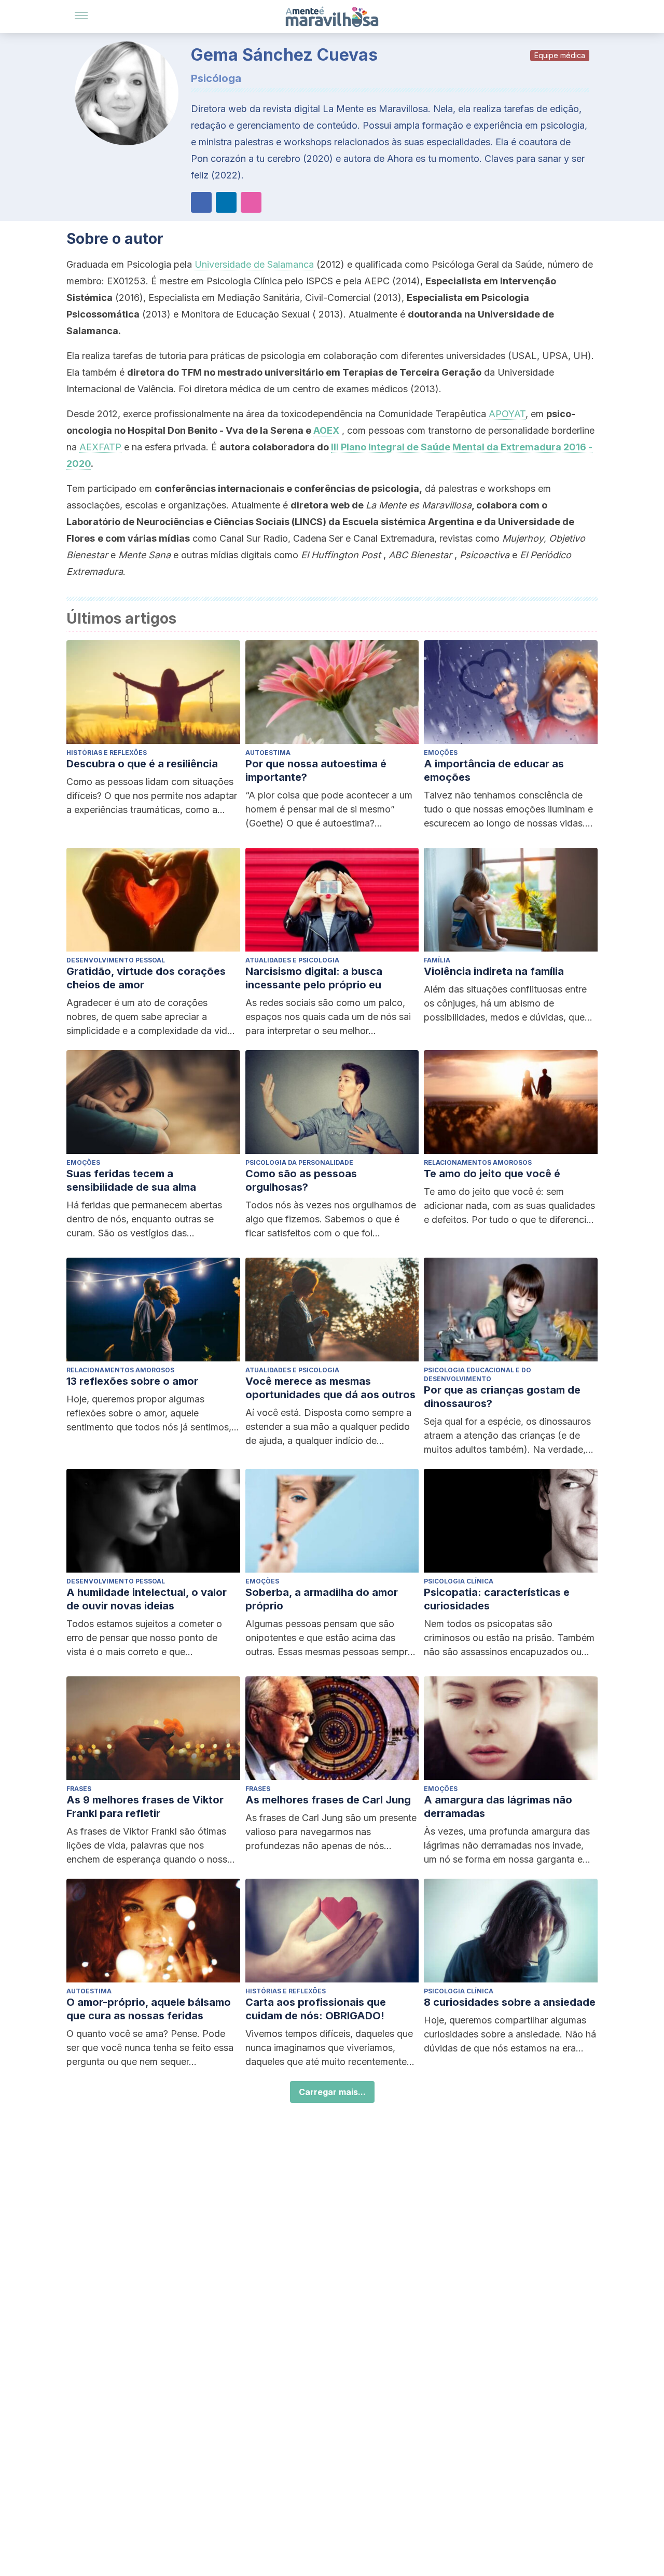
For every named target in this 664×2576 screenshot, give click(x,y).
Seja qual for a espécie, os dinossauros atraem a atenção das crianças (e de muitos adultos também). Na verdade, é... (507, 1436)
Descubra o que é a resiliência (142, 764)
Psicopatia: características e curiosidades (497, 1599)
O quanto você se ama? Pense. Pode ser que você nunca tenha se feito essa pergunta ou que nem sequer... (150, 2048)
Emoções (441, 753)
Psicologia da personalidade (299, 1162)
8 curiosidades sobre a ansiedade (510, 2002)
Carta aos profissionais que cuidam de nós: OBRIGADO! (316, 2009)
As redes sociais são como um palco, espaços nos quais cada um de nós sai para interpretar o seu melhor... (328, 1017)
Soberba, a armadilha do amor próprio (322, 1599)
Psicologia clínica (459, 1581)
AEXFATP (100, 447)
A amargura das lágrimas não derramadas (498, 1807)
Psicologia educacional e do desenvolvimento (478, 1374)
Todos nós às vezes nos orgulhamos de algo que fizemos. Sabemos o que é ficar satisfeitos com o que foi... (331, 1219)
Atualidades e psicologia (292, 960)
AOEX (326, 430)
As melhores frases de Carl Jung (328, 1800)
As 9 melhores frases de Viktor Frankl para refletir (145, 1807)
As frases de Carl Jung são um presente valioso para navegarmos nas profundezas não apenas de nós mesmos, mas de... (331, 1833)
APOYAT (507, 414)
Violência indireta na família (494, 971)
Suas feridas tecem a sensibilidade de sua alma (131, 1180)
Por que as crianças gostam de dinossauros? (502, 1397)
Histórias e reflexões (107, 753)
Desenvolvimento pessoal (116, 960)
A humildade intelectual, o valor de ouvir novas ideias (147, 1599)
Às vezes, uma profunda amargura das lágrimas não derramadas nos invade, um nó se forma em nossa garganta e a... (507, 1846)
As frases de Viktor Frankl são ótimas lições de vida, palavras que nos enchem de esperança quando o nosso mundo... (150, 1846)
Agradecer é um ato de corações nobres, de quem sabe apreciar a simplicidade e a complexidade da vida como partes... (149, 1017)
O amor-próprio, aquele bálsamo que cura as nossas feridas (149, 2009)
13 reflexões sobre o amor (132, 1381)
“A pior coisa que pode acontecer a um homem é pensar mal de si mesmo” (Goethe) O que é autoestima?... (329, 809)
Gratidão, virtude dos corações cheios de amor (146, 978)
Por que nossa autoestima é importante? (316, 770)
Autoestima (268, 753)
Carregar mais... (332, 2092)
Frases (79, 1789)
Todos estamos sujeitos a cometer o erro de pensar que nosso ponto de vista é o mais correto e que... (144, 1638)
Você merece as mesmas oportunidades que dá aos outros (330, 1388)
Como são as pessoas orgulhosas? (301, 1180)
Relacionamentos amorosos (478, 1162)
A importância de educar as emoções (494, 770)
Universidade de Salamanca (254, 264)
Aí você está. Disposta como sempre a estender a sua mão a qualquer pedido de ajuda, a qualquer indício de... (328, 1427)
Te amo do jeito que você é (492, 1174)
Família (437, 960)
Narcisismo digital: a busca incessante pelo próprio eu (314, 978)
